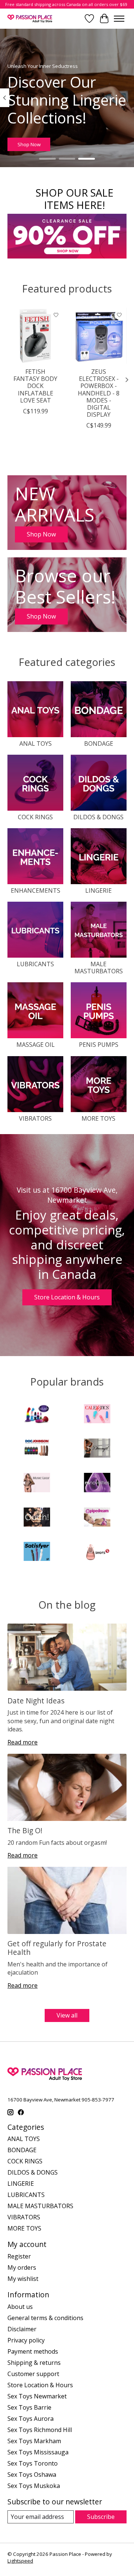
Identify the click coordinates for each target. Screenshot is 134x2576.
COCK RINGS (35, 817)
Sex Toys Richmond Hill (40, 2430)
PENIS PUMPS (99, 1045)
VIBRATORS (35, 1118)
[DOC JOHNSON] (37, 1449)
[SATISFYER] (37, 1552)
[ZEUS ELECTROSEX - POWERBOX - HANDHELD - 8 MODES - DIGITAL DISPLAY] (99, 336)
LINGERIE (98, 891)
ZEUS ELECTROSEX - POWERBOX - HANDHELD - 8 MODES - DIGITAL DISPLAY (99, 393)
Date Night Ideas (36, 1701)
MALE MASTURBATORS (99, 968)
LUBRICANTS (35, 964)
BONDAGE (99, 744)
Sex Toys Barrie (29, 2407)
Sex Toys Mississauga (38, 2452)
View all (67, 2015)
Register (19, 2256)
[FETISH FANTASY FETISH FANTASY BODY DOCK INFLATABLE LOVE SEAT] (35, 336)
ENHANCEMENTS (36, 891)
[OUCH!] (37, 1518)
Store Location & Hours (67, 1297)
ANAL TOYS (36, 744)
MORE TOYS (98, 1118)
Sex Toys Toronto (33, 2463)
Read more (23, 1742)
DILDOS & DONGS (98, 817)
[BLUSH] (37, 1415)
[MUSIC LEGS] (37, 1483)
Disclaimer (22, 2329)
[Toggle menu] (119, 19)
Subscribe (101, 2517)
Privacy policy (26, 2340)
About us (20, 2307)
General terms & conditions (45, 2318)
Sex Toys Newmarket (37, 2396)
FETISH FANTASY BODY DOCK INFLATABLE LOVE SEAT (35, 386)
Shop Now (29, 144)
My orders (22, 2267)
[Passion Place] (30, 18)
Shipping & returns (34, 2363)
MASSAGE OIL (36, 1045)
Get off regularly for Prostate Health (57, 1948)
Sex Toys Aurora (31, 2419)
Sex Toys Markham (34, 2441)
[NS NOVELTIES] (97, 1483)
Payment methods (33, 2351)
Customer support (33, 2374)
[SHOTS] (97, 1552)
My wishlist (23, 2279)
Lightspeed (20, 2561)
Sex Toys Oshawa (32, 2475)
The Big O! (25, 1830)
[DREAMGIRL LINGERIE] (97, 1449)
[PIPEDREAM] (97, 1518)
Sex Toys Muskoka (34, 2486)
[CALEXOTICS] (97, 1415)
